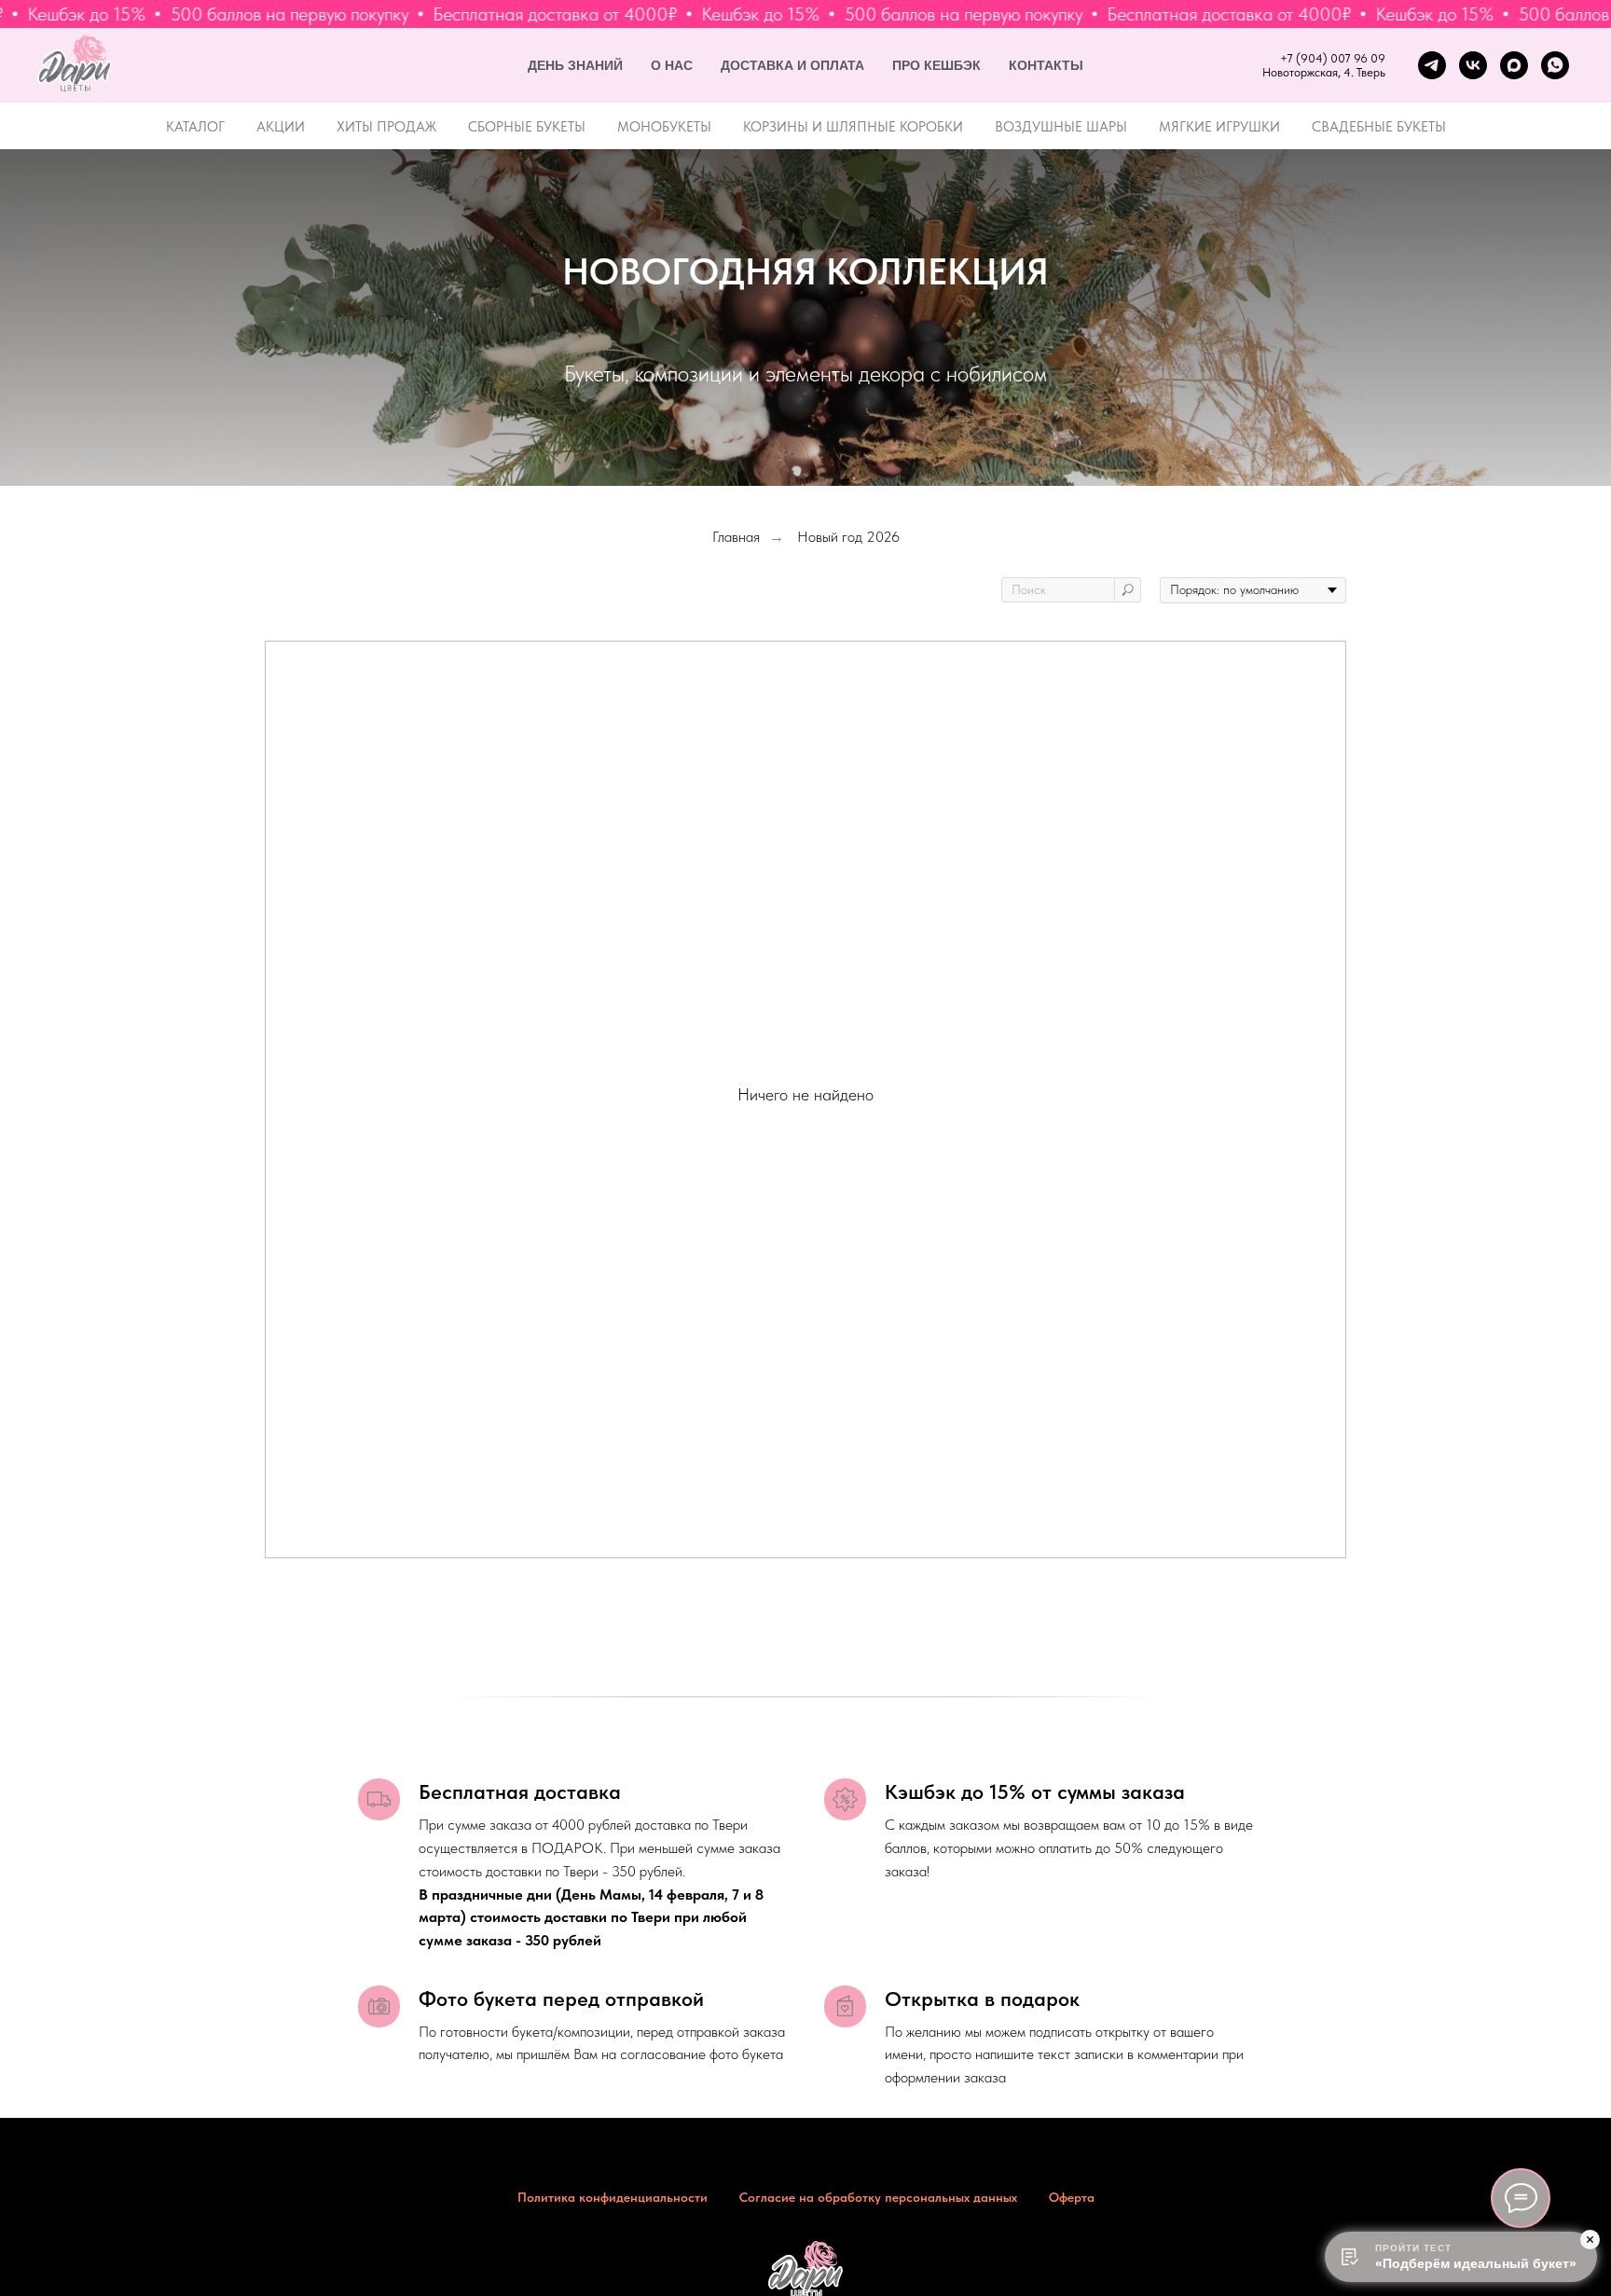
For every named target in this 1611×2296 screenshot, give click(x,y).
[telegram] (1432, 65)
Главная (736, 537)
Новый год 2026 (848, 537)
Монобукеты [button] (664, 127)
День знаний (575, 65)
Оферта (1072, 2197)
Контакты (1046, 65)
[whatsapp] (1555, 65)
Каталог (195, 127)
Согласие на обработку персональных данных (878, 2197)
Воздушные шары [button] (1061, 127)
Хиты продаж (386, 127)
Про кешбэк (936, 65)
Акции (281, 127)
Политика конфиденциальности (613, 2197)
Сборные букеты (527, 127)
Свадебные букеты (1379, 127)
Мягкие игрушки (1219, 127)
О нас (672, 65)
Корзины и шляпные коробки (853, 127)
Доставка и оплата (792, 65)
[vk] (1473, 65)
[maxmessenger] (1514, 65)
